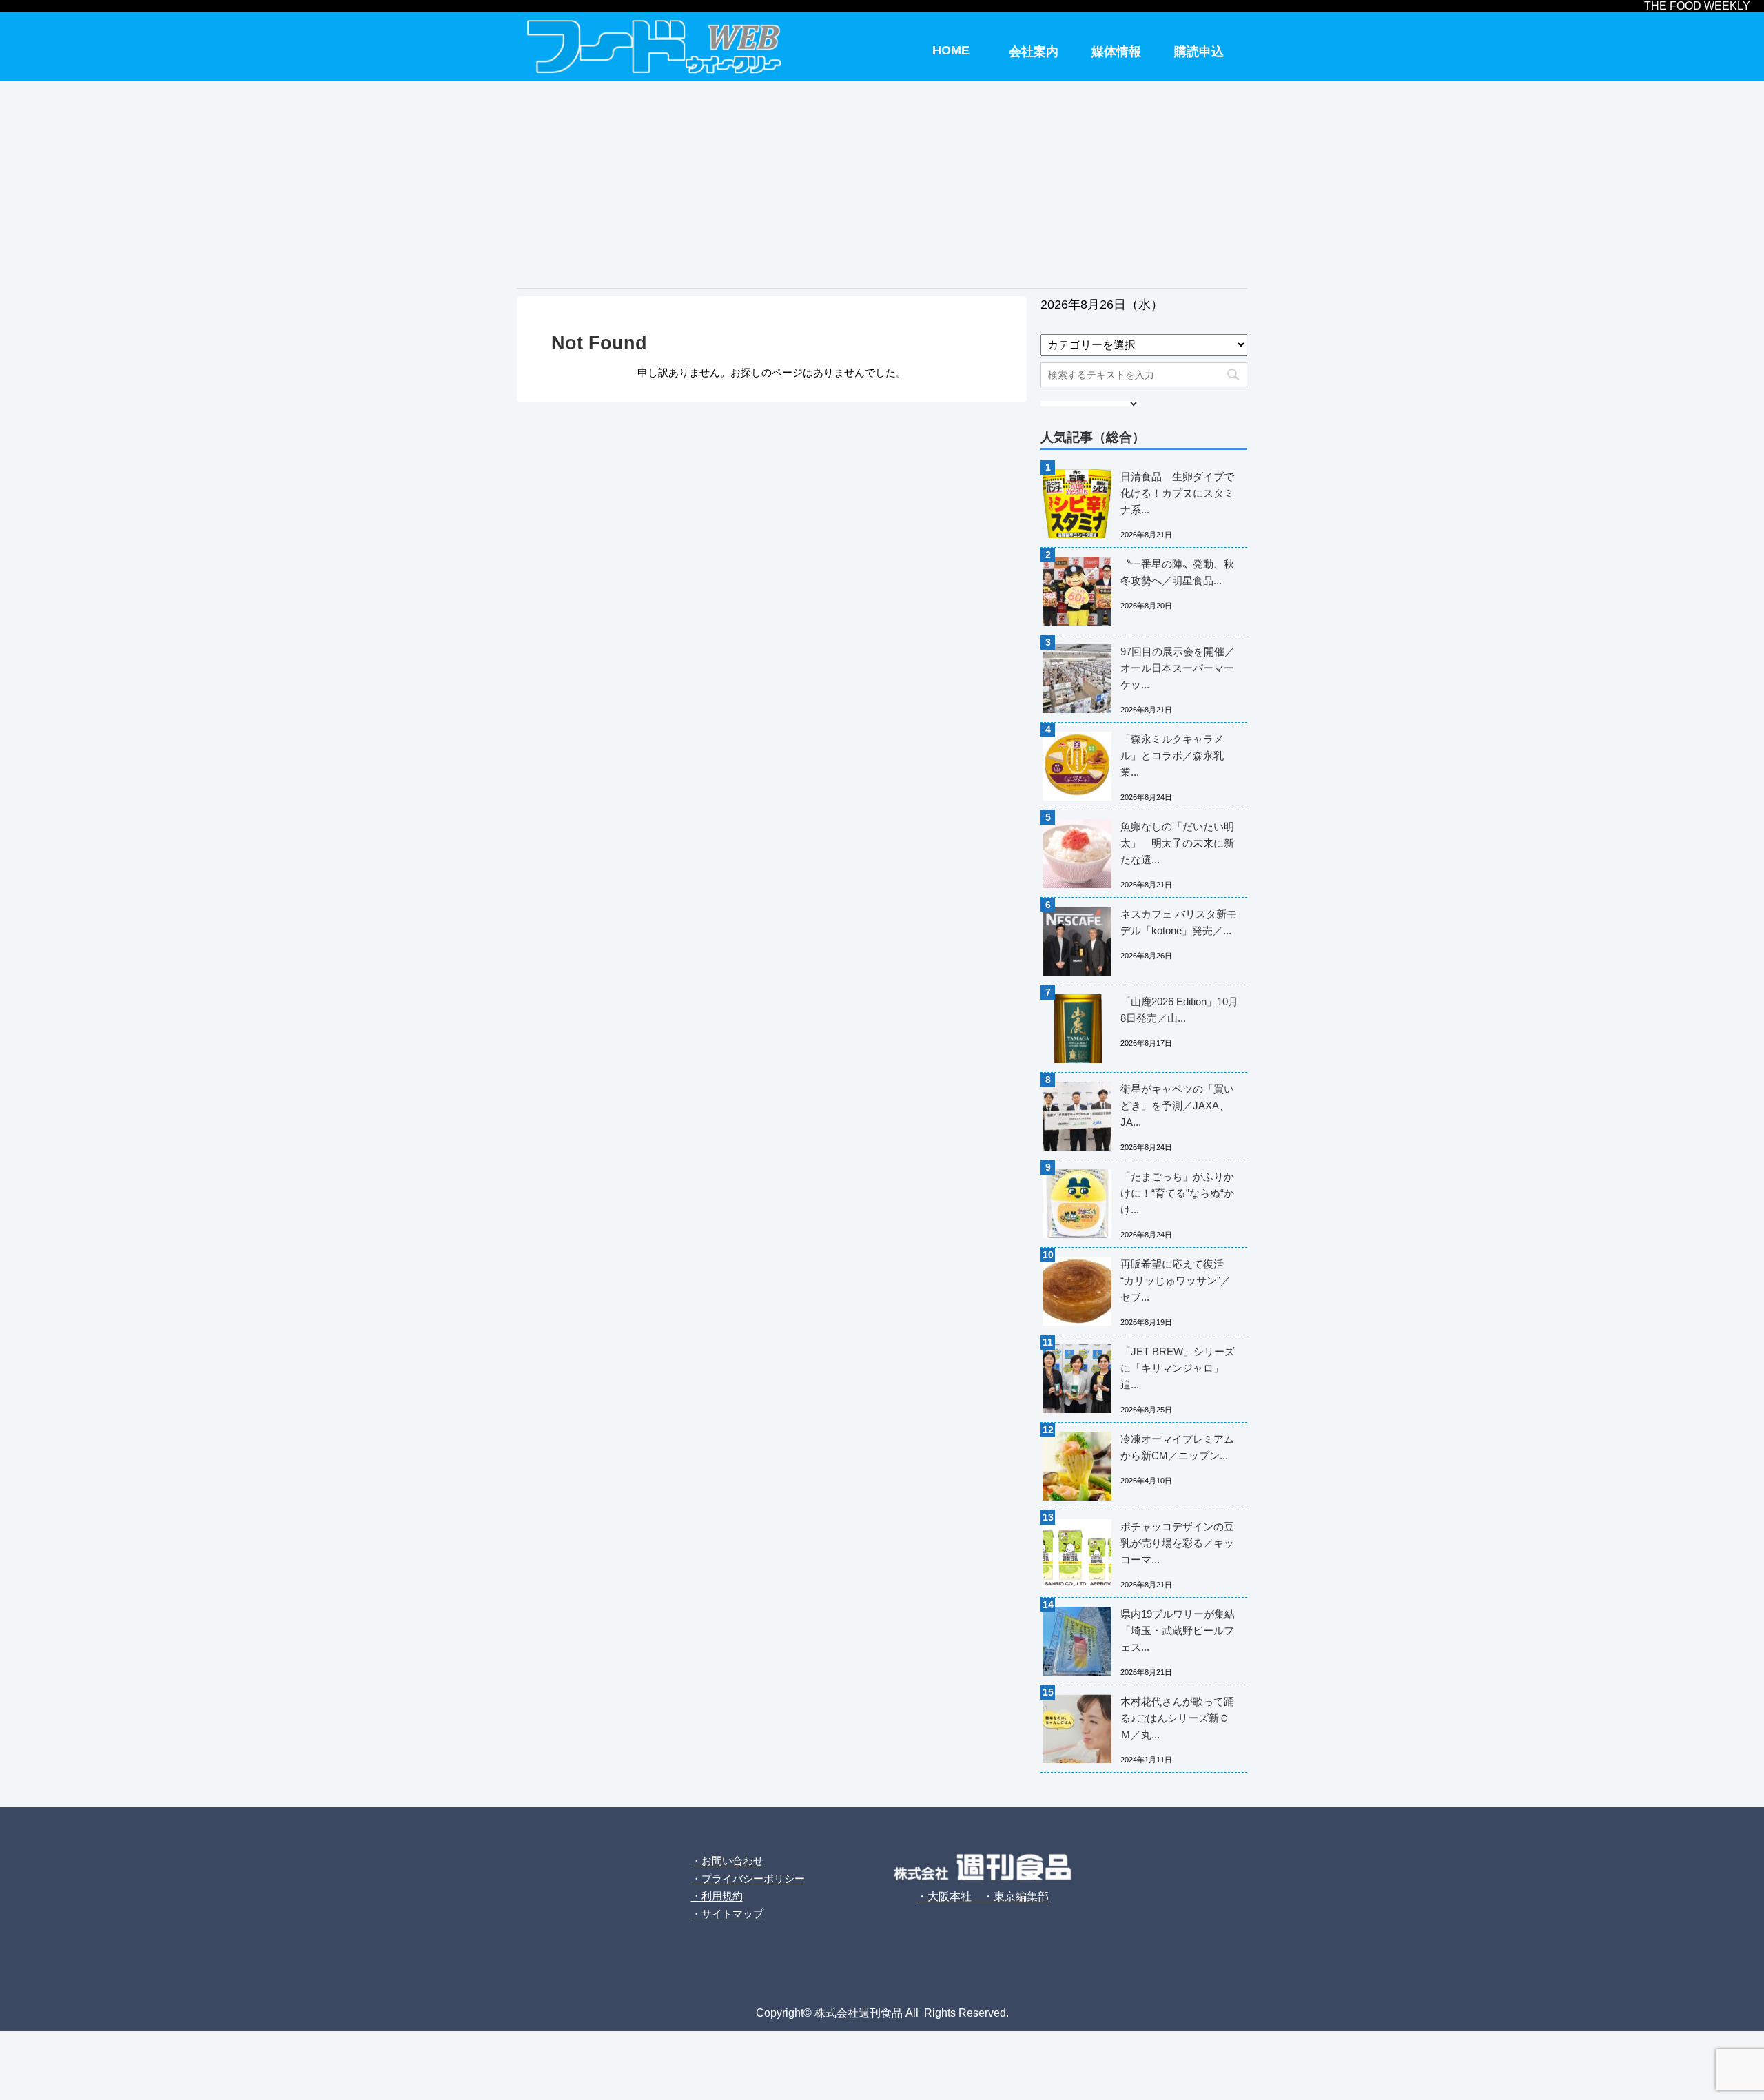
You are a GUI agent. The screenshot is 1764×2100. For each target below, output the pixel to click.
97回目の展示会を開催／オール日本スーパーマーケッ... (1178, 668)
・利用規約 (717, 1896)
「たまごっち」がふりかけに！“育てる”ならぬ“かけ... (1177, 1193)
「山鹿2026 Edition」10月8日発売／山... (1179, 1010)
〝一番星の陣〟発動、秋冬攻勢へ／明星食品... (1177, 572)
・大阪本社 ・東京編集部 (983, 1896)
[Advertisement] (882, 185)
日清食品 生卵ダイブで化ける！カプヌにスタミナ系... (1177, 493)
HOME (951, 50)
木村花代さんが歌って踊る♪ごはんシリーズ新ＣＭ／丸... (1177, 1718)
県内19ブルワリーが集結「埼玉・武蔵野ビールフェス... (1178, 1630)
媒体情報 (1116, 52)
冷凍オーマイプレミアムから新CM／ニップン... (1177, 1447)
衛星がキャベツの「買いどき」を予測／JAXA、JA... (1177, 1105)
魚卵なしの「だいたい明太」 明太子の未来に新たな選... (1177, 843)
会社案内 (1034, 52)
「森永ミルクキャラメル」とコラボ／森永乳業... (1172, 755)
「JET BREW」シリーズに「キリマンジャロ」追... (1178, 1368)
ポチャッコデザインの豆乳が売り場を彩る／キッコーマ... (1177, 1543)
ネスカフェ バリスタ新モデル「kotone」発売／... (1179, 922)
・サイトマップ (727, 1914)
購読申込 (1199, 52)
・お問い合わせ (727, 1861)
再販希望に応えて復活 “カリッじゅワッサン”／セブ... (1176, 1280)
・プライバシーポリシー (748, 1878)
